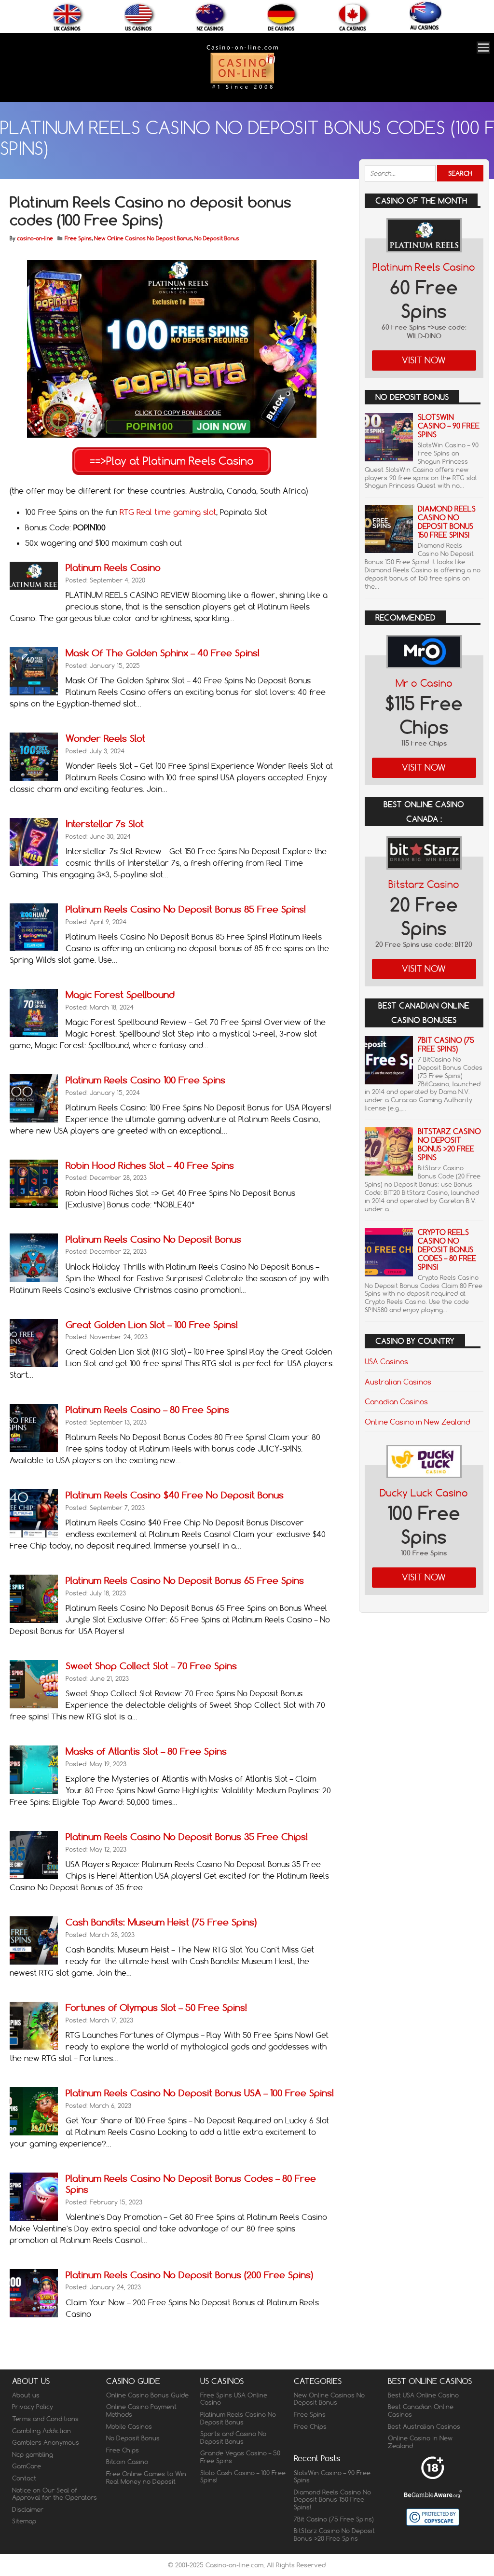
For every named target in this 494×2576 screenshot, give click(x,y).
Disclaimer (28, 2509)
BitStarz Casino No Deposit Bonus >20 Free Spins (449, 1144)
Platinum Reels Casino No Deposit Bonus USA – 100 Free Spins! (200, 2093)
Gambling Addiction (41, 2431)
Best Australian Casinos (424, 2426)
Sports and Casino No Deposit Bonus (233, 2438)
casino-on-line (35, 238)
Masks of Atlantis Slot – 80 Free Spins (146, 1751)
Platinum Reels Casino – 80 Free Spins (147, 1409)
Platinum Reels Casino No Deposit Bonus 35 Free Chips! (187, 1836)
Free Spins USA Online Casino (234, 2399)
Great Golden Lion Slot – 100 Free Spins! (152, 1324)
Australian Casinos (398, 1382)
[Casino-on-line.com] (242, 89)
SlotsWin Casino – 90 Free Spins (449, 426)
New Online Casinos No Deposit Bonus (143, 238)
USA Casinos (386, 1361)
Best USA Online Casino (423, 2395)
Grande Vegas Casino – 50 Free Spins (240, 2457)
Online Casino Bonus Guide (147, 2395)
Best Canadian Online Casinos (421, 2410)
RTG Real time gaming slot (168, 512)
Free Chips (123, 2450)
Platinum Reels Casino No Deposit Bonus (153, 1239)
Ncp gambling (33, 2454)
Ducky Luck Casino (424, 1493)
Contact (24, 2478)
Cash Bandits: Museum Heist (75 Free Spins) (161, 1922)
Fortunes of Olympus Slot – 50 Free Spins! (156, 2007)
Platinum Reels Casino (113, 567)
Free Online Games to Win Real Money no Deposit (146, 2478)
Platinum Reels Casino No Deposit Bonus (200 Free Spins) (189, 2275)
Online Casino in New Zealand (417, 1422)
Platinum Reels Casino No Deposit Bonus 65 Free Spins (185, 1580)
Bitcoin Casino (127, 2462)
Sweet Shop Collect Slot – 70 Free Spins (151, 1666)
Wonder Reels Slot (105, 738)
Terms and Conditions (45, 2419)
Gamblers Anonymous (46, 2442)
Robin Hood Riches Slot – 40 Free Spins (150, 1165)
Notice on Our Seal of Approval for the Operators (55, 2494)
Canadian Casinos (396, 1401)
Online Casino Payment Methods (141, 2410)
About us (26, 2395)
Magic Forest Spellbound (120, 994)
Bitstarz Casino (424, 884)
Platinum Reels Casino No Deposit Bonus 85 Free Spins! (186, 909)
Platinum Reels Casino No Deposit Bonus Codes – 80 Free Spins (191, 2184)
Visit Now (424, 360)
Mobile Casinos (129, 2426)
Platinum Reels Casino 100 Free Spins (145, 1080)
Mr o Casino (424, 683)
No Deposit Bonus (217, 238)
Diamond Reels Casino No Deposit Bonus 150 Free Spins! (447, 522)
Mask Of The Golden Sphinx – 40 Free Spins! (163, 653)
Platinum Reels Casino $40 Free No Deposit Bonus (175, 1495)
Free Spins (78, 238)
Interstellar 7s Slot (105, 824)
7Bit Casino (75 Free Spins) (446, 1045)
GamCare (27, 2466)
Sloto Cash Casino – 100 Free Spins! (243, 2477)
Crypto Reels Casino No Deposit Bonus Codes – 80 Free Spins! (447, 1250)
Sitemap (24, 2521)
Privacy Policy (33, 2407)
